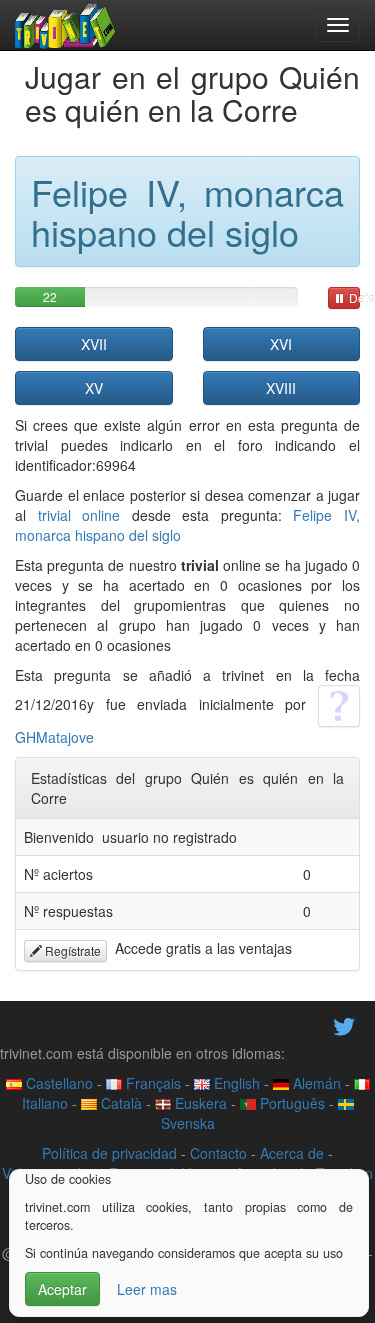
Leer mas (147, 1289)
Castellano (57, 1083)
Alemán (315, 1083)
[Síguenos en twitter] (344, 1024)
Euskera (199, 1103)
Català (119, 1103)
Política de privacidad (109, 1153)
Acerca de (292, 1153)
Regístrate (71, 950)
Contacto (218, 1153)
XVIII (281, 388)
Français (151, 1083)
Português (290, 1103)
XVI (281, 344)
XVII (94, 344)
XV (94, 388)
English (235, 1083)
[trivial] (65, 25)
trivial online (79, 515)
